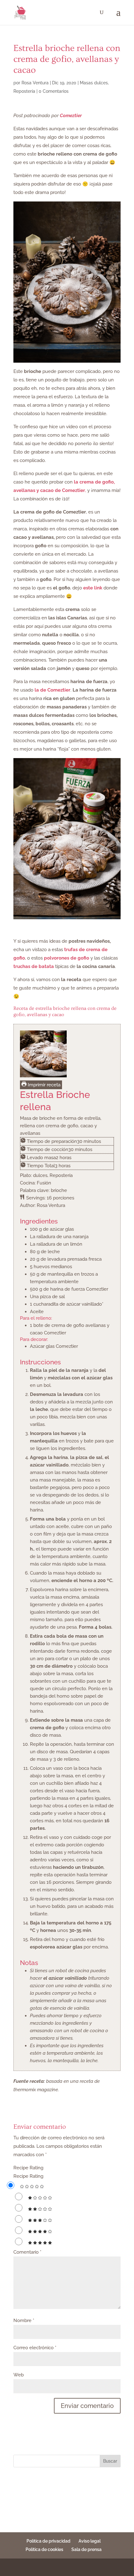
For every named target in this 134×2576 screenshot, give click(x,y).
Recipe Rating (28, 2168)
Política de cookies (44, 2549)
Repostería (24, 91)
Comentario (27, 2252)
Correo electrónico (35, 2348)
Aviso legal (90, 2541)
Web (19, 2375)
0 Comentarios (54, 91)
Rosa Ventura (35, 83)
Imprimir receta (43, 1085)
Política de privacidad (48, 2541)
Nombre (24, 2320)
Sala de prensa (86, 2549)
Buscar (110, 2461)
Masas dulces (94, 83)
